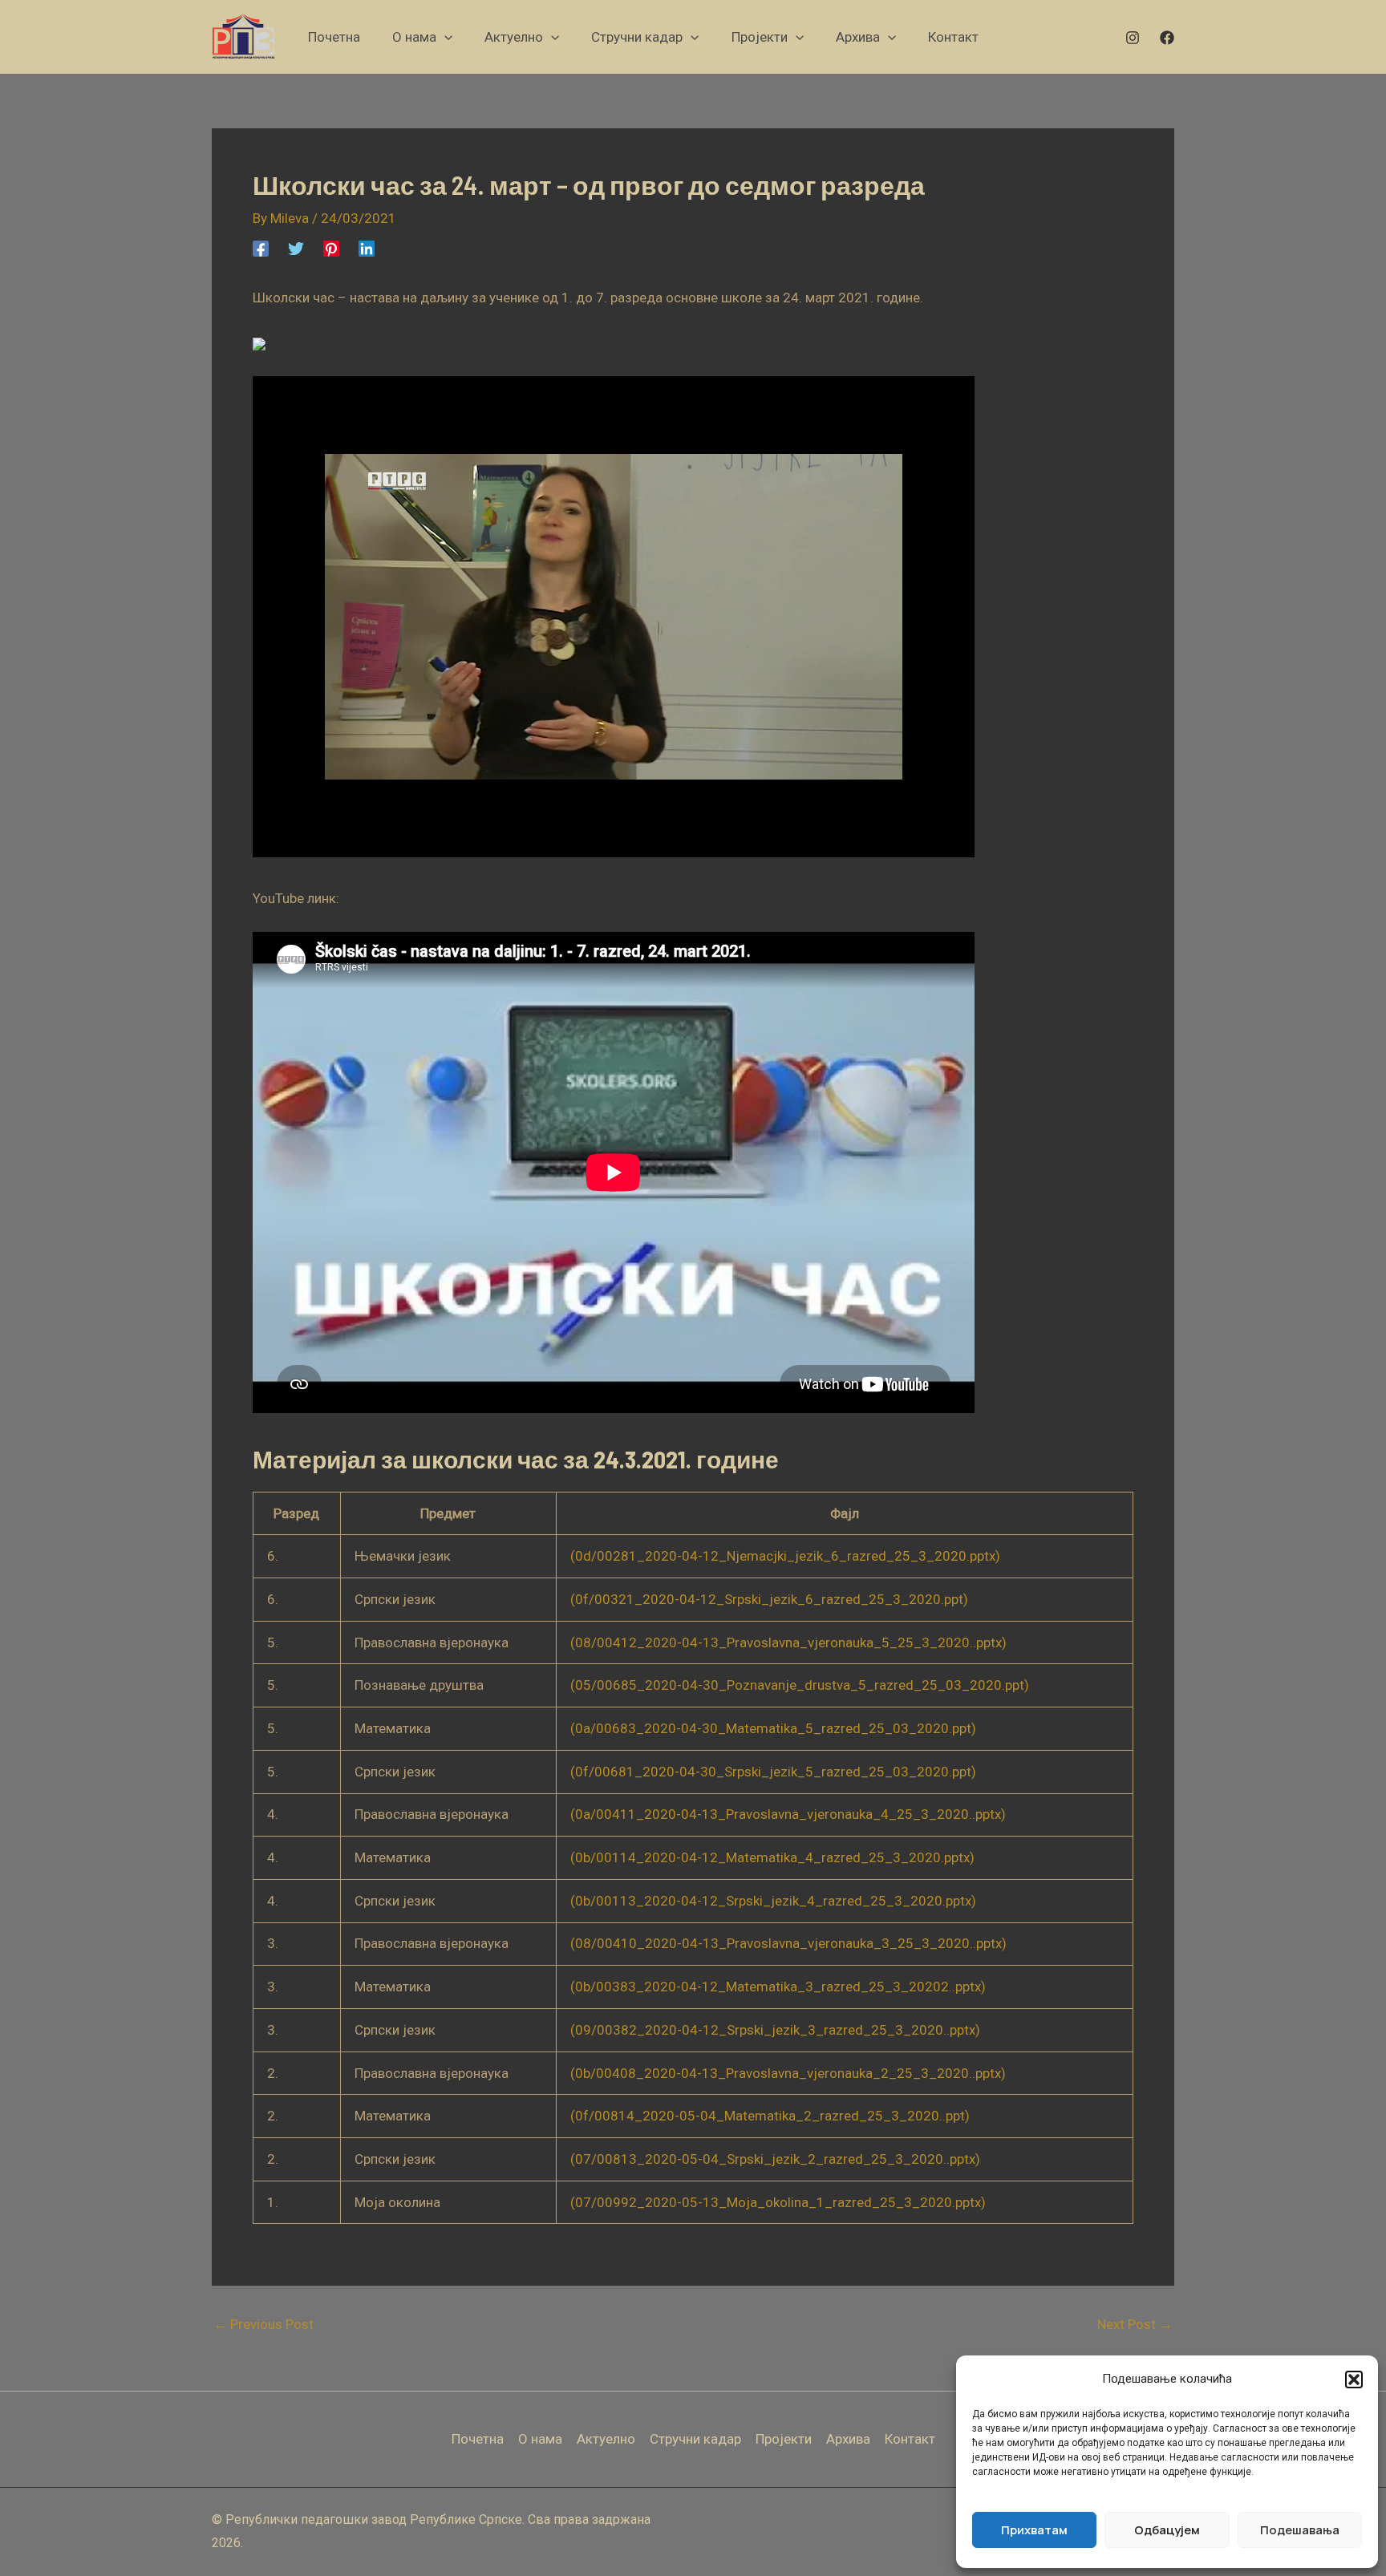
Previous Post (263, 2325)
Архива (848, 2439)
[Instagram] (1133, 38)
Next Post (1135, 2325)
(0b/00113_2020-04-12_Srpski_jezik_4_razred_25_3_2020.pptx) (773, 1901)
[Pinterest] (331, 248)
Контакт (910, 2439)
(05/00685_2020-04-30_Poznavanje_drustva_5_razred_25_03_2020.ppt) (800, 1685)
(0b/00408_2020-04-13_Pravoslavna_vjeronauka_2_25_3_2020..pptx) (788, 2073)
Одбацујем (1167, 2530)
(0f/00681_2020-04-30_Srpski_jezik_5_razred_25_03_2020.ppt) (773, 1772)
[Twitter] (296, 248)
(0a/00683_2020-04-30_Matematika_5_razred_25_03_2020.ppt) (773, 1728)
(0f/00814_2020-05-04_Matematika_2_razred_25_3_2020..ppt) (770, 2116)
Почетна (478, 2439)
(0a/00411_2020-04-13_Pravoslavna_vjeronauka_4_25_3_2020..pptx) (788, 1814)
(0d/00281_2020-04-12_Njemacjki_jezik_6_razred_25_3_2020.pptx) (785, 1556)
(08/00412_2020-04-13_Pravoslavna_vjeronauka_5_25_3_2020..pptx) (788, 1642)
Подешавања (1300, 2530)
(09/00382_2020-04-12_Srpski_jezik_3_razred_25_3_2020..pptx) (775, 2030)
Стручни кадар (695, 2439)
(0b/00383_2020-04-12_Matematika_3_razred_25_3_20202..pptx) (778, 1987)
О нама (540, 2439)
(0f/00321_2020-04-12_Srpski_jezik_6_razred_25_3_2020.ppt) (769, 1599)
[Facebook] (1167, 38)
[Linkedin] (367, 248)
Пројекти (784, 2439)
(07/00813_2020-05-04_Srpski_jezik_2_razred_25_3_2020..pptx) (775, 2159)
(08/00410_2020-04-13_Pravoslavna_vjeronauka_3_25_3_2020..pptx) (788, 1943)
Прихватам (1034, 2530)
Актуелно (606, 2439)
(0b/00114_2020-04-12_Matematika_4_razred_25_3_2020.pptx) (772, 1857)
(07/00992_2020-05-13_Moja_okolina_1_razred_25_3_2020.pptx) (778, 2202)
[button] (1354, 2380)
